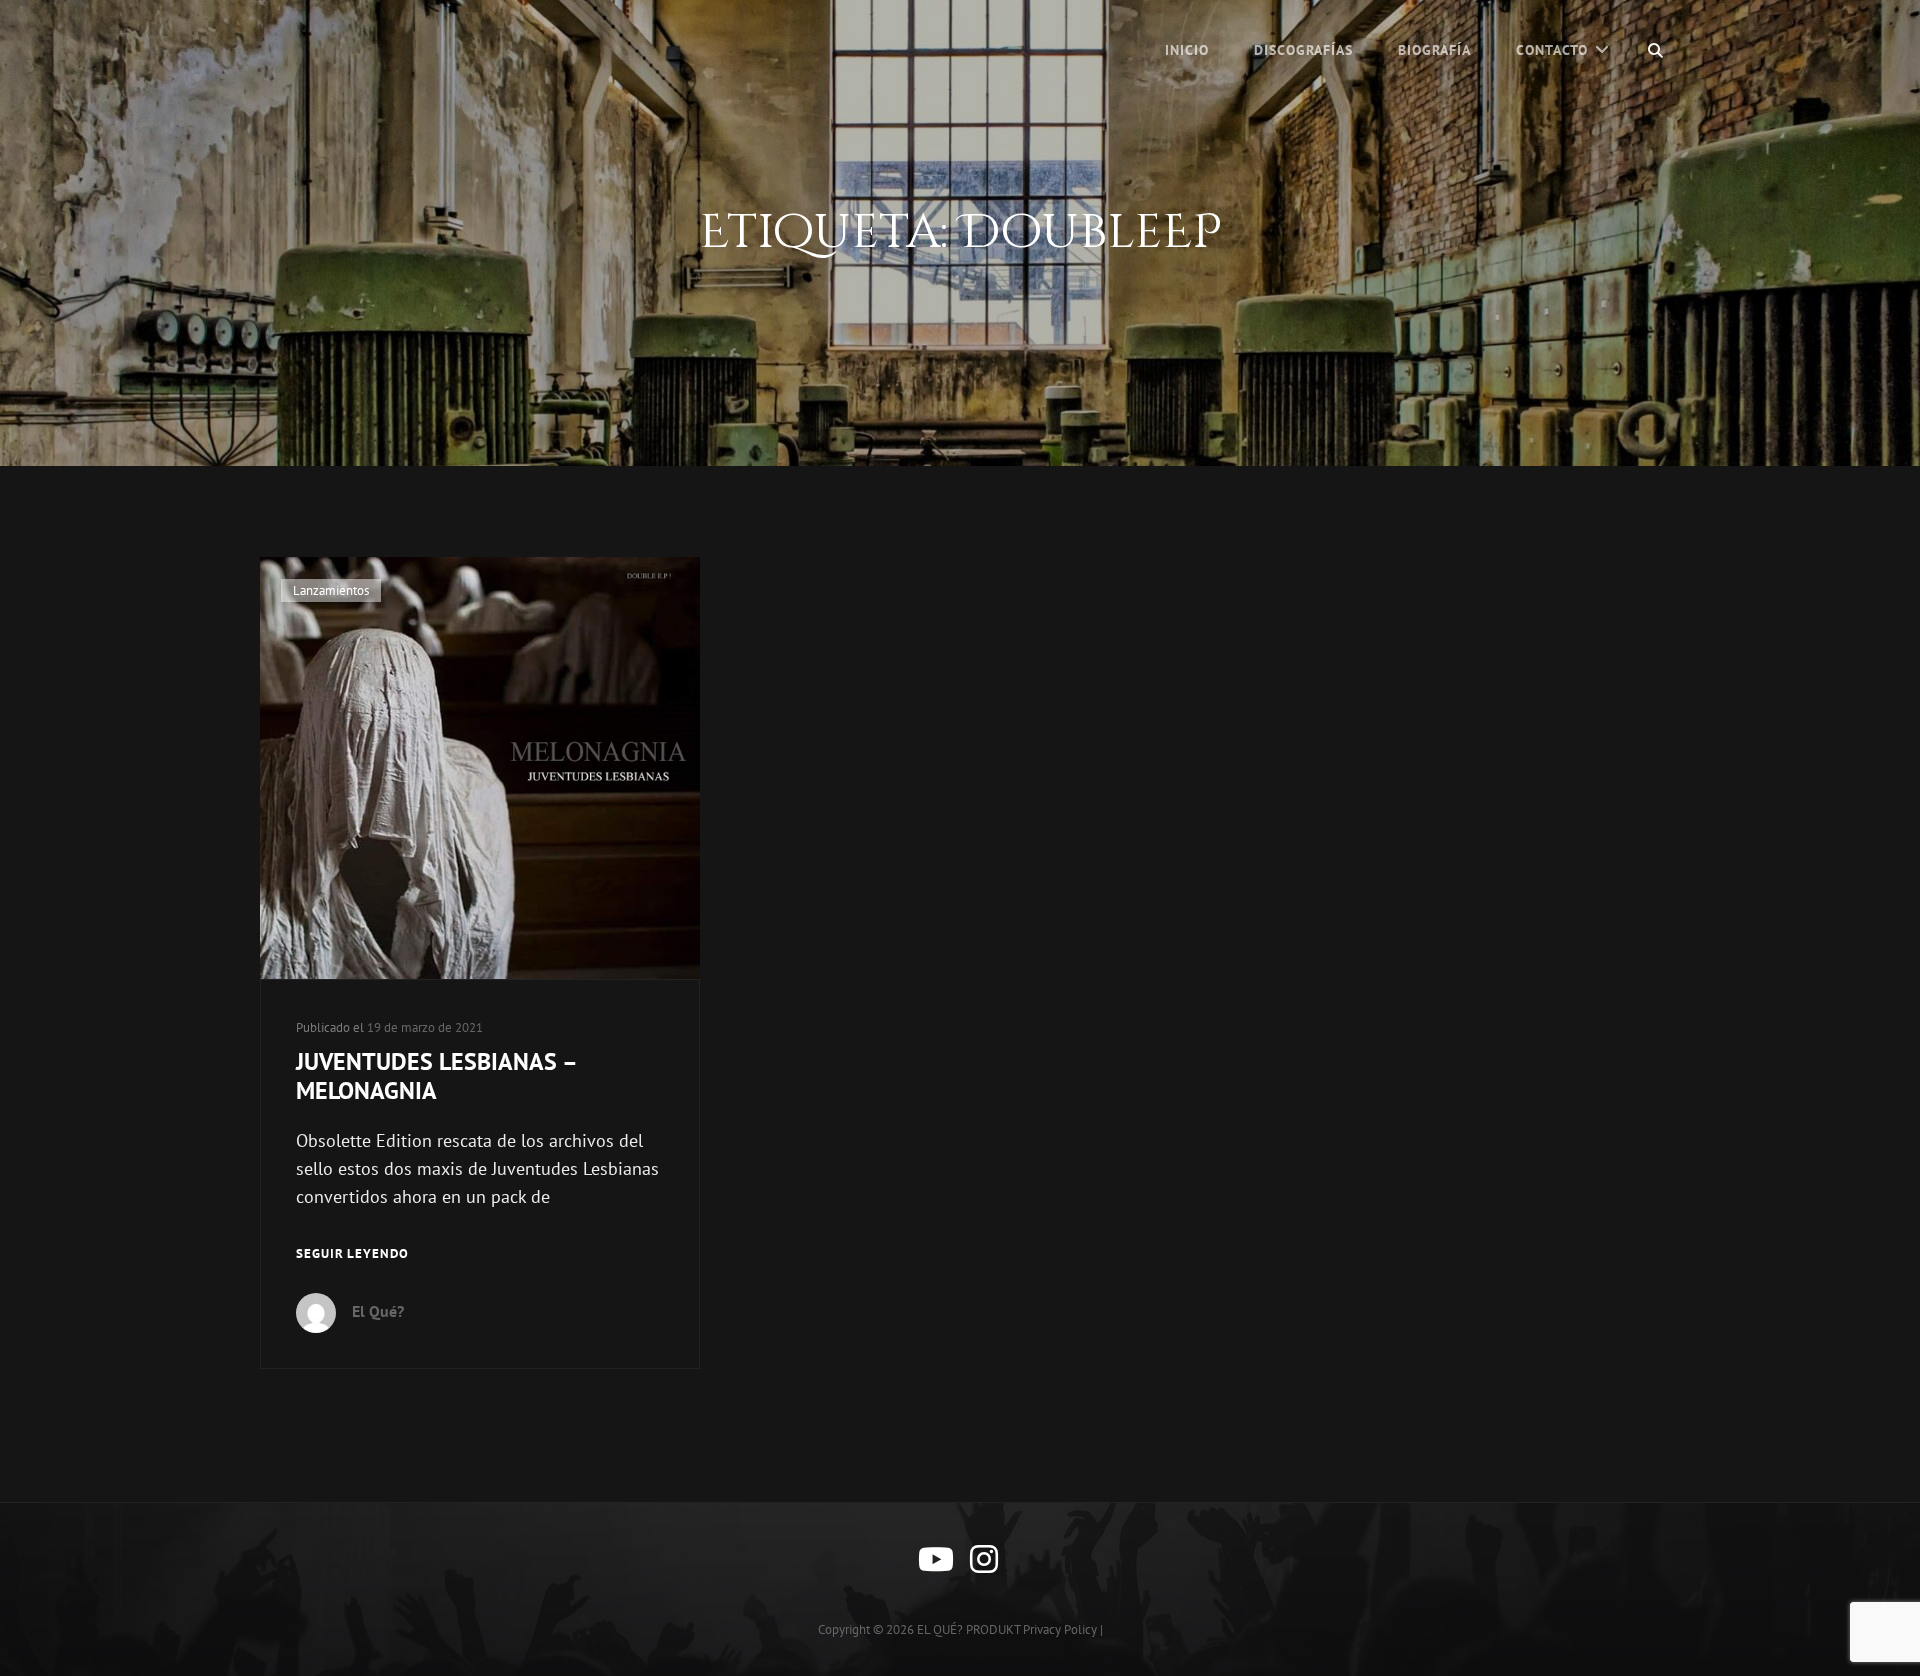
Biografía (1434, 50)
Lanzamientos (331, 590)
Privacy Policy (1060, 1629)
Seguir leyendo (352, 1255)
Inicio (1187, 50)
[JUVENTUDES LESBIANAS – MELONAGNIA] (480, 768)
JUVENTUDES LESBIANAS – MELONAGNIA (436, 1076)
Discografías (1303, 50)
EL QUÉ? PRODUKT (968, 1629)
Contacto (1552, 50)
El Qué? (378, 1311)
